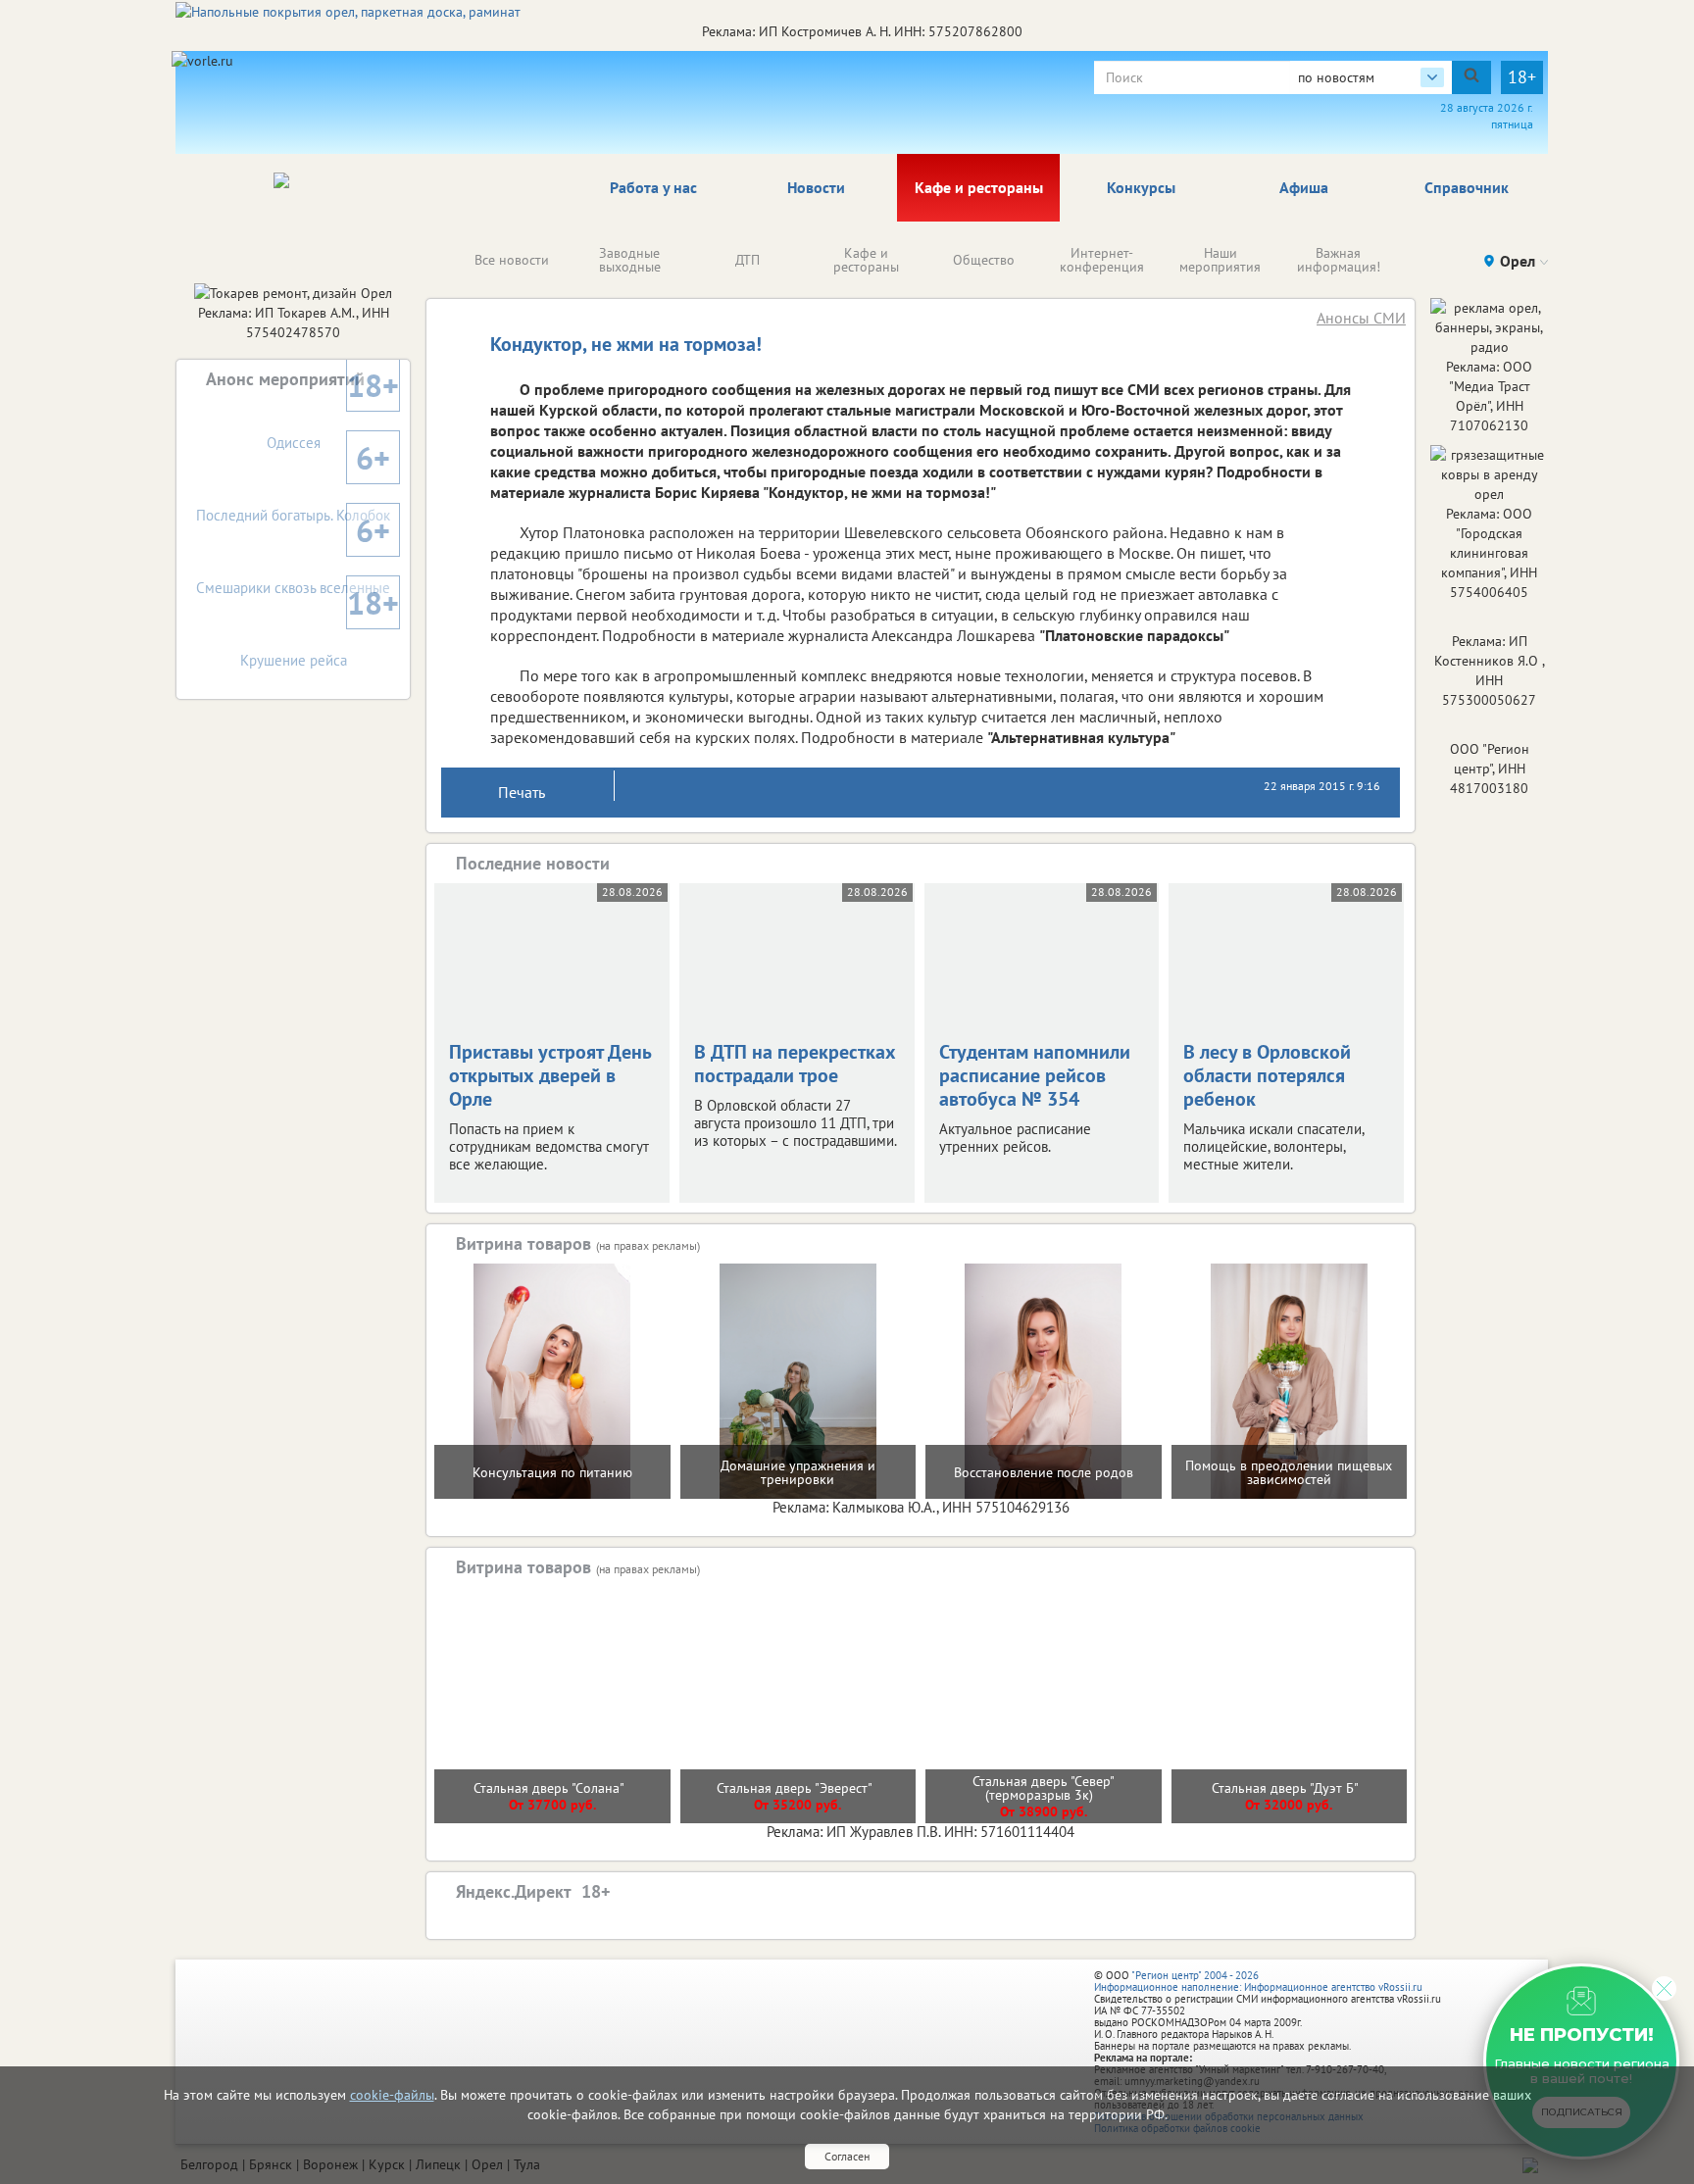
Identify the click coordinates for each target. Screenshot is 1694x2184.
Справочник (1467, 187)
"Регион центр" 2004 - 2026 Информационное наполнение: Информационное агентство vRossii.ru (1258, 1981)
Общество (984, 260)
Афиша (1304, 187)
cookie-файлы (392, 2095)
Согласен (847, 2156)
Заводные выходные (630, 260)
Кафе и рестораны (979, 187)
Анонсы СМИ (1361, 318)
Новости (816, 187)
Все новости (512, 260)
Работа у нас (653, 187)
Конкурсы (1141, 187)
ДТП (747, 260)
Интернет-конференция (1102, 260)
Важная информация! (1339, 260)
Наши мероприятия (1220, 260)
